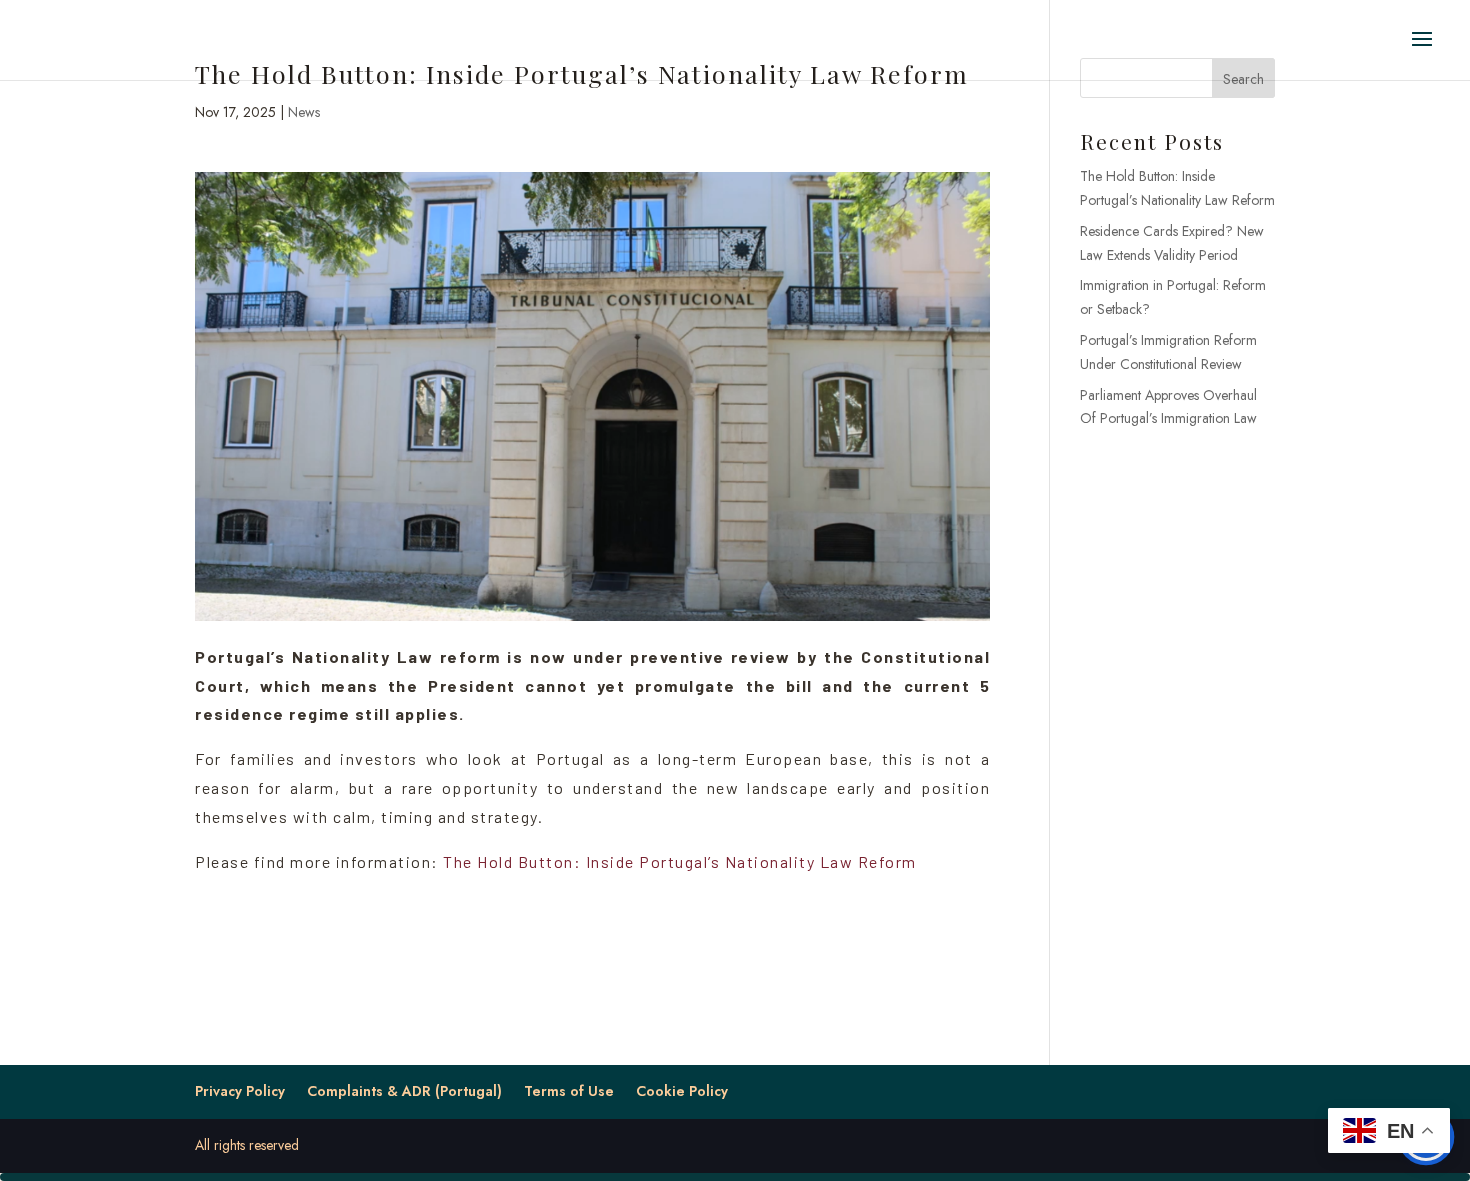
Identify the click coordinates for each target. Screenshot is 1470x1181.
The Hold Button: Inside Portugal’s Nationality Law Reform (680, 861)
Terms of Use (569, 1091)
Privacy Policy (240, 1091)
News (304, 112)
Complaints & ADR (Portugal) (404, 1091)
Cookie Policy (682, 1091)
